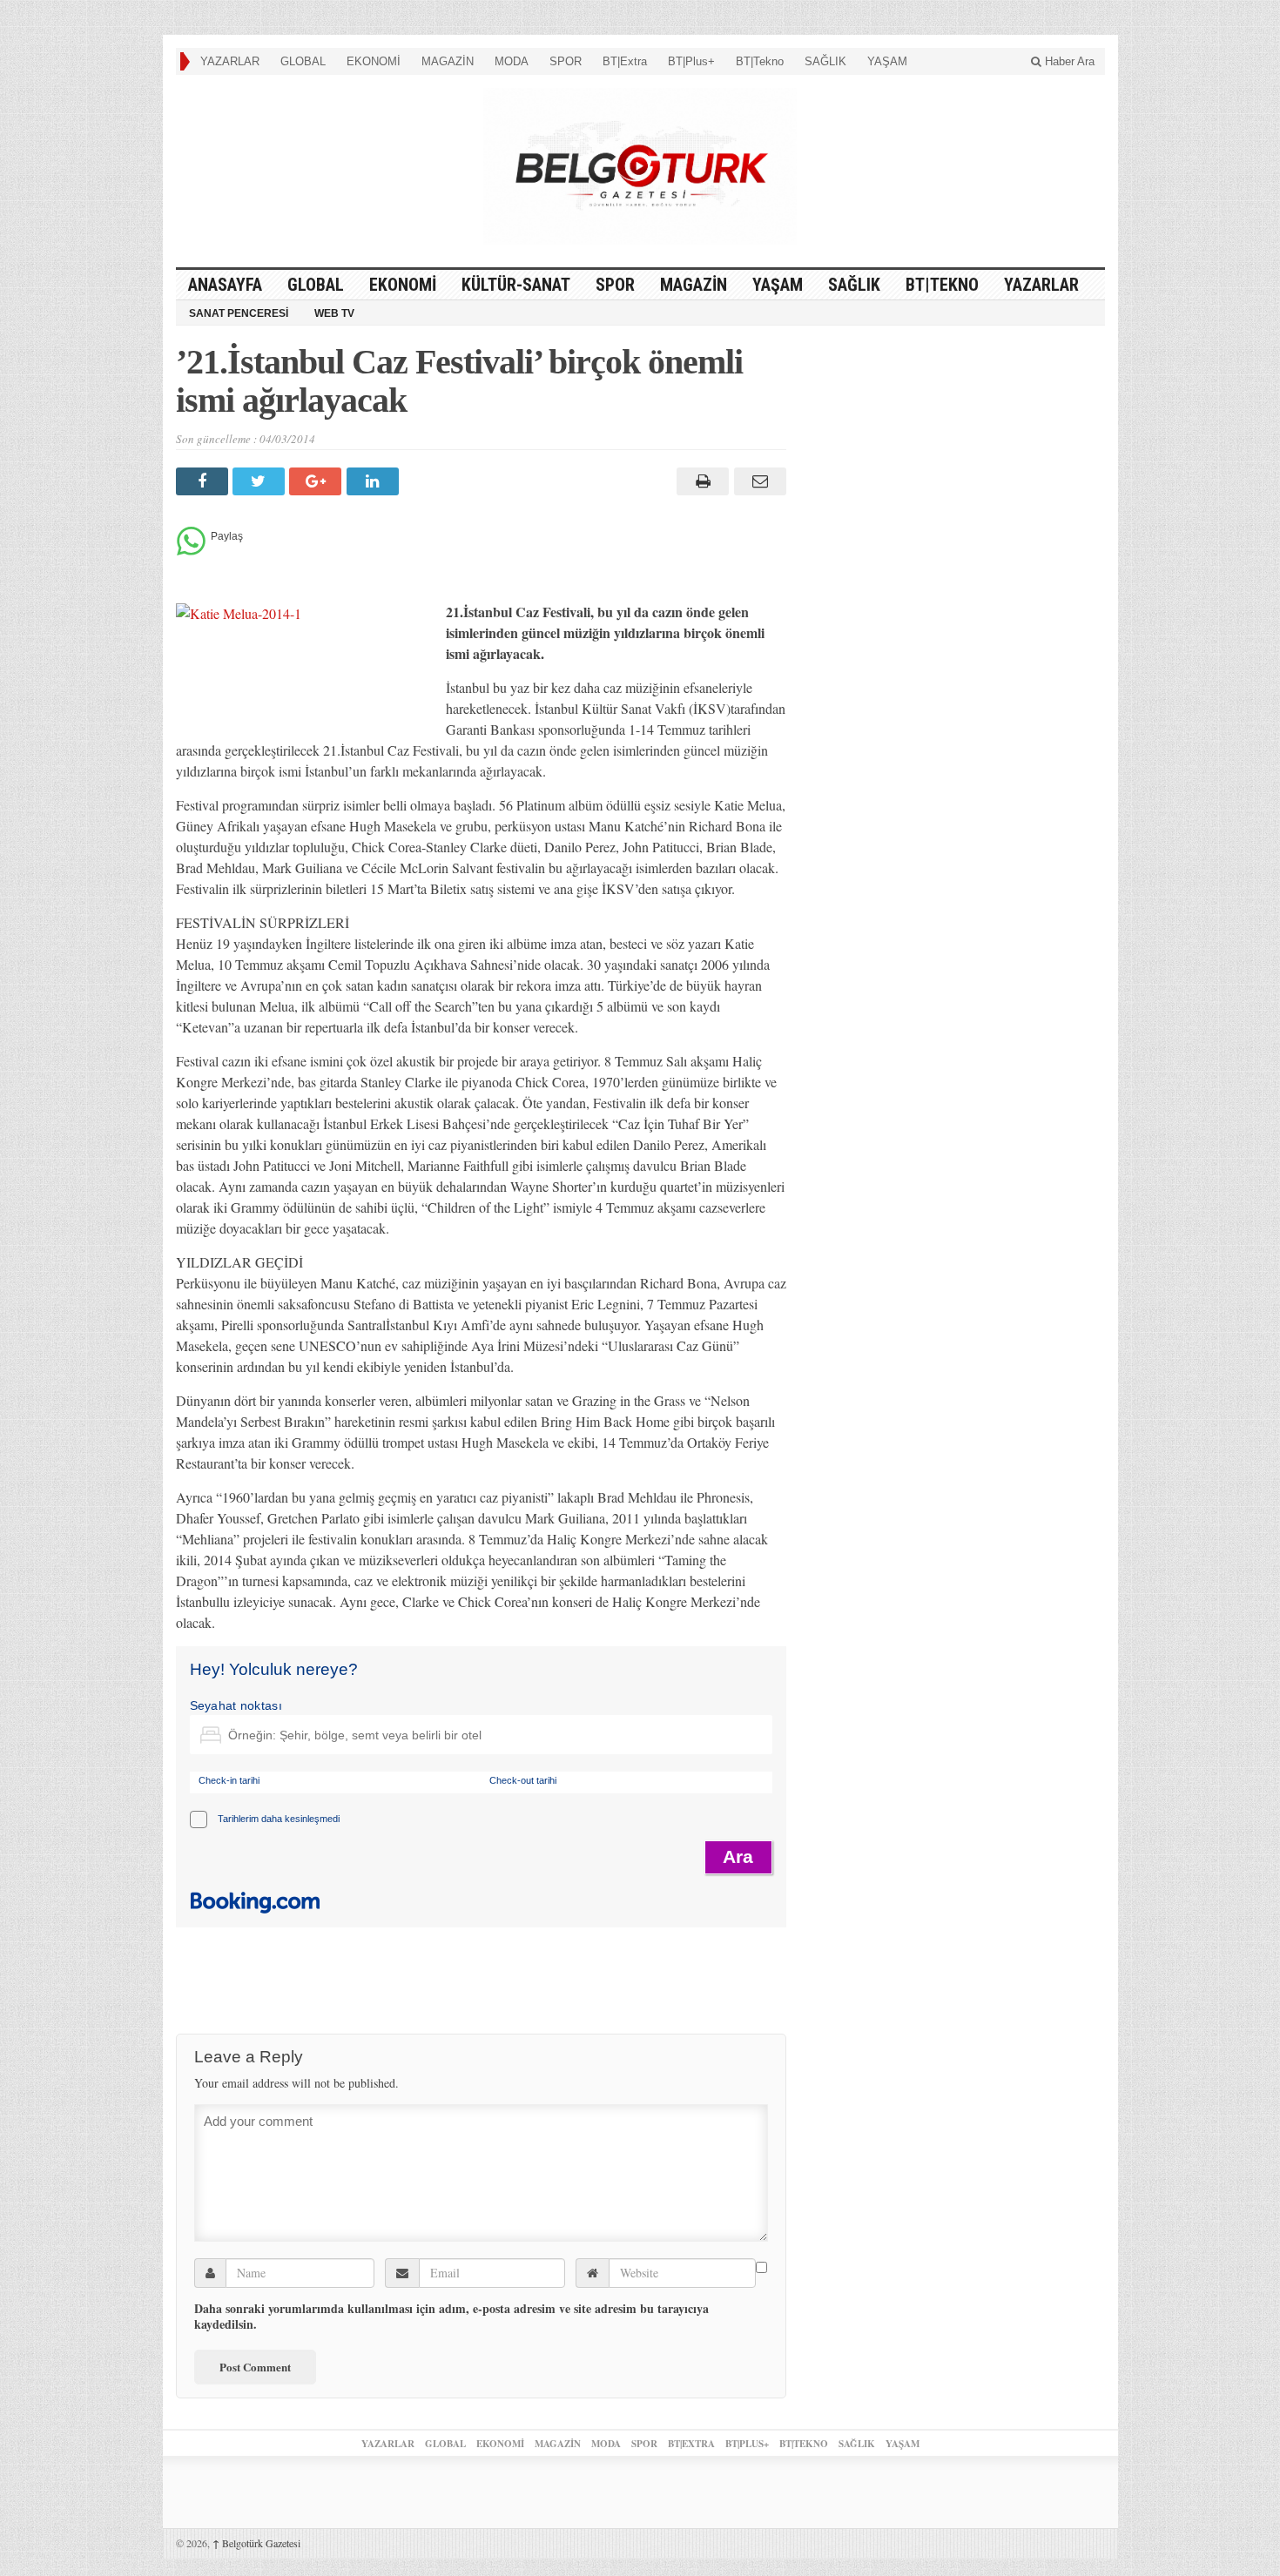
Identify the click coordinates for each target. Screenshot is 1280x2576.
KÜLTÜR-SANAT (516, 285)
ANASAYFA (225, 285)
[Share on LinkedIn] (375, 481)
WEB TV (334, 313)
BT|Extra (625, 61)
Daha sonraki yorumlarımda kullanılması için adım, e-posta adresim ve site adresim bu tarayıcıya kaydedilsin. (451, 2317)
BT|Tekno (760, 61)
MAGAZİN (448, 61)
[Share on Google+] (317, 481)
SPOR (566, 61)
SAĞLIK (825, 61)
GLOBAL (303, 61)
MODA (512, 61)
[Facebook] (204, 481)
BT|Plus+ (691, 61)
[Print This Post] (701, 481)
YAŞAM (887, 61)
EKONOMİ (374, 61)
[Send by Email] (757, 481)
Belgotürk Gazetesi (256, 2543)
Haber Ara (1068, 61)
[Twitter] (261, 481)
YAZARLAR (230, 61)
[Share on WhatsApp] (191, 551)
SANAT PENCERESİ (239, 313)
